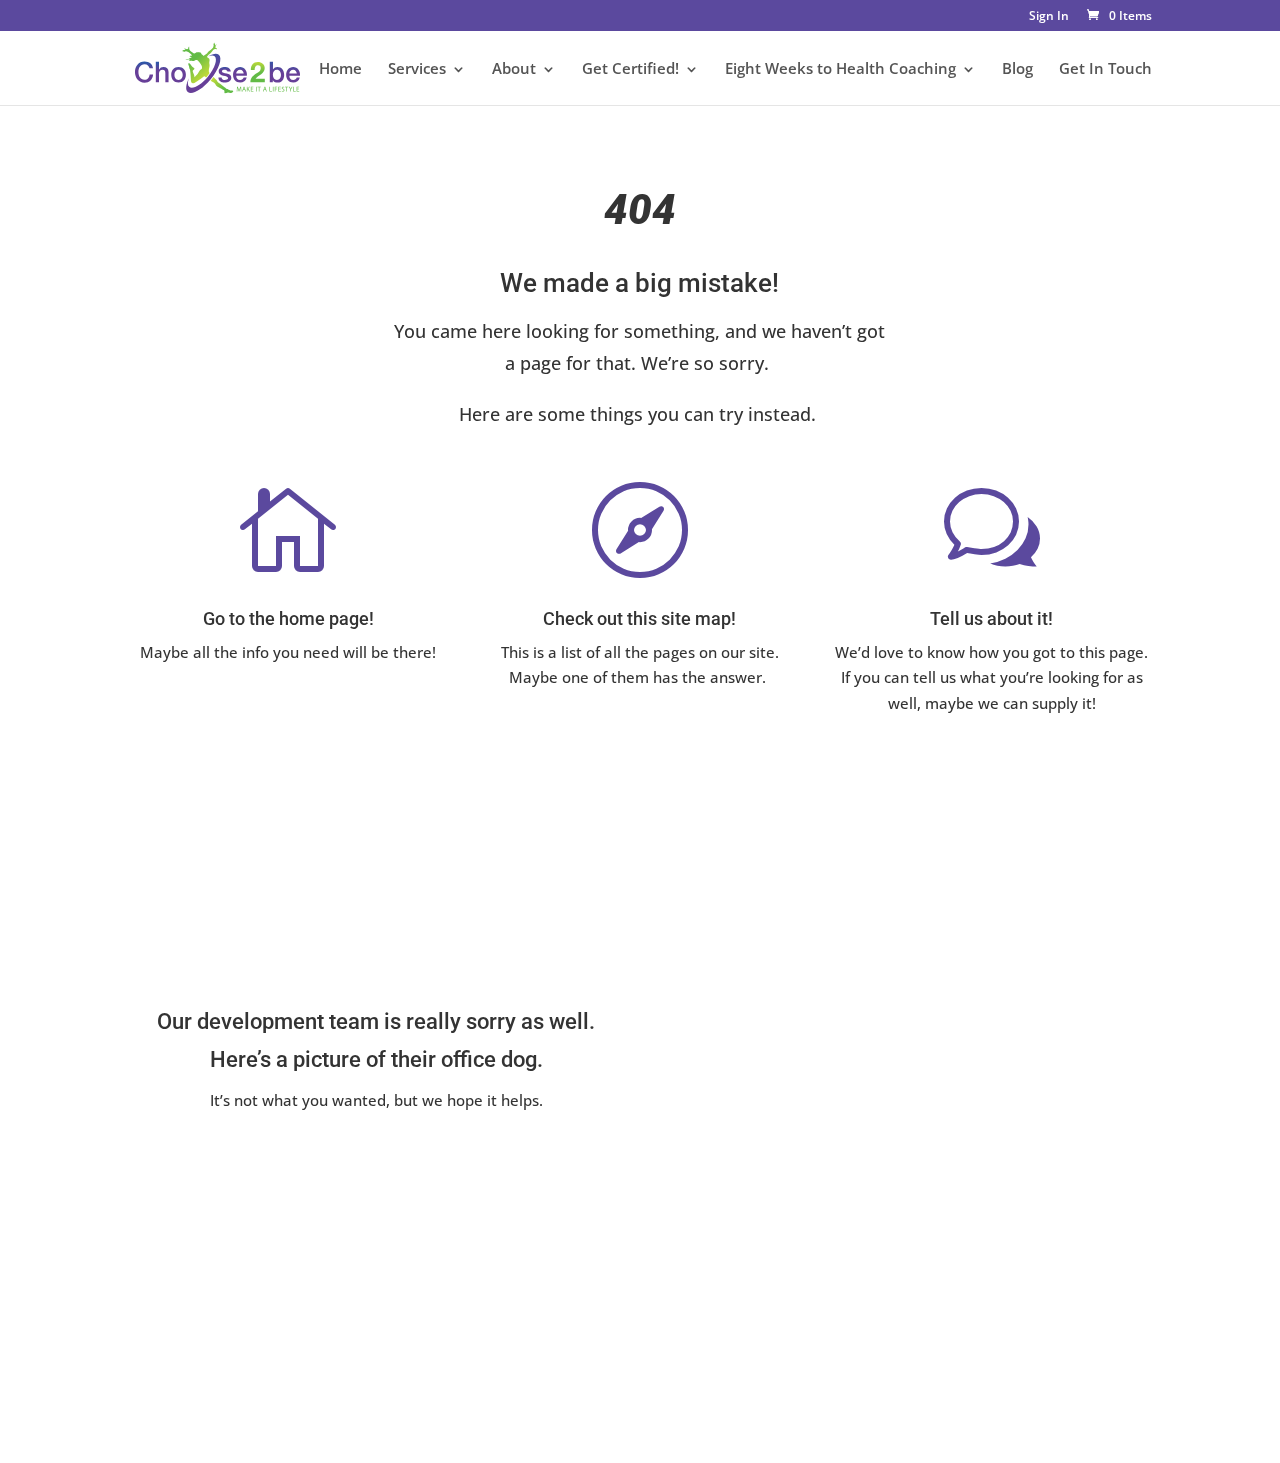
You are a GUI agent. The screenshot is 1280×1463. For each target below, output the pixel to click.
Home (340, 69)
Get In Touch (1105, 69)
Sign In (1049, 17)
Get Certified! (630, 69)
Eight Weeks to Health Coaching (840, 69)
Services (417, 69)
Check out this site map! (639, 618)
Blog (1017, 69)
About (514, 69)
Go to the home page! (288, 618)
